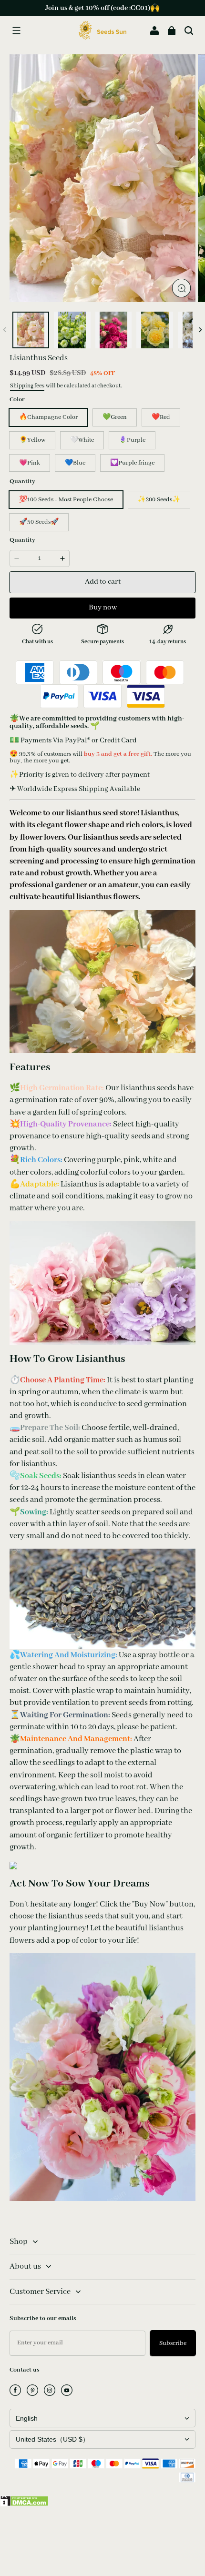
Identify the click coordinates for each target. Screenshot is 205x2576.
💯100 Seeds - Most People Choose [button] (66, 500)
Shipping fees (27, 386)
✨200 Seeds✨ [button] (159, 500)
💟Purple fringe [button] (132, 463)
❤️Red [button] (161, 417)
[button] (16, 30)
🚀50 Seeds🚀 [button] (39, 522)
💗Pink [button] (30, 463)
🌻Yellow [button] (32, 440)
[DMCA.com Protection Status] (24, 2505)
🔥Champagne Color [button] (48, 417)
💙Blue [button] (75, 463)
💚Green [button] (115, 417)
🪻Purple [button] (132, 440)
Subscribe (173, 2343)
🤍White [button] (82, 440)
